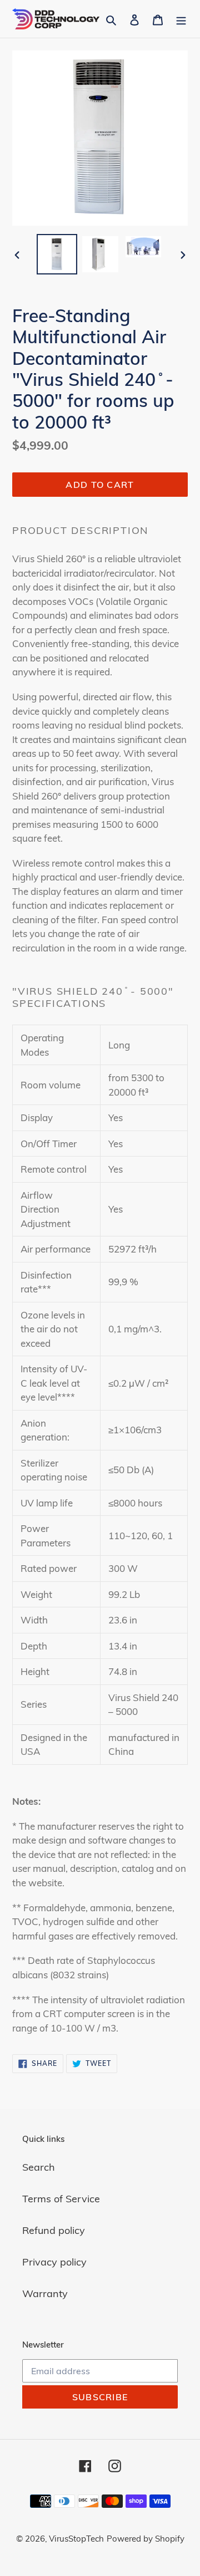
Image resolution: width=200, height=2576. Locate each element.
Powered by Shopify (146, 2539)
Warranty (45, 2294)
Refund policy (54, 2230)
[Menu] (181, 19)
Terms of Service (61, 2199)
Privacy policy (54, 2262)
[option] (57, 254)
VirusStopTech (76, 2539)
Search (39, 2167)
